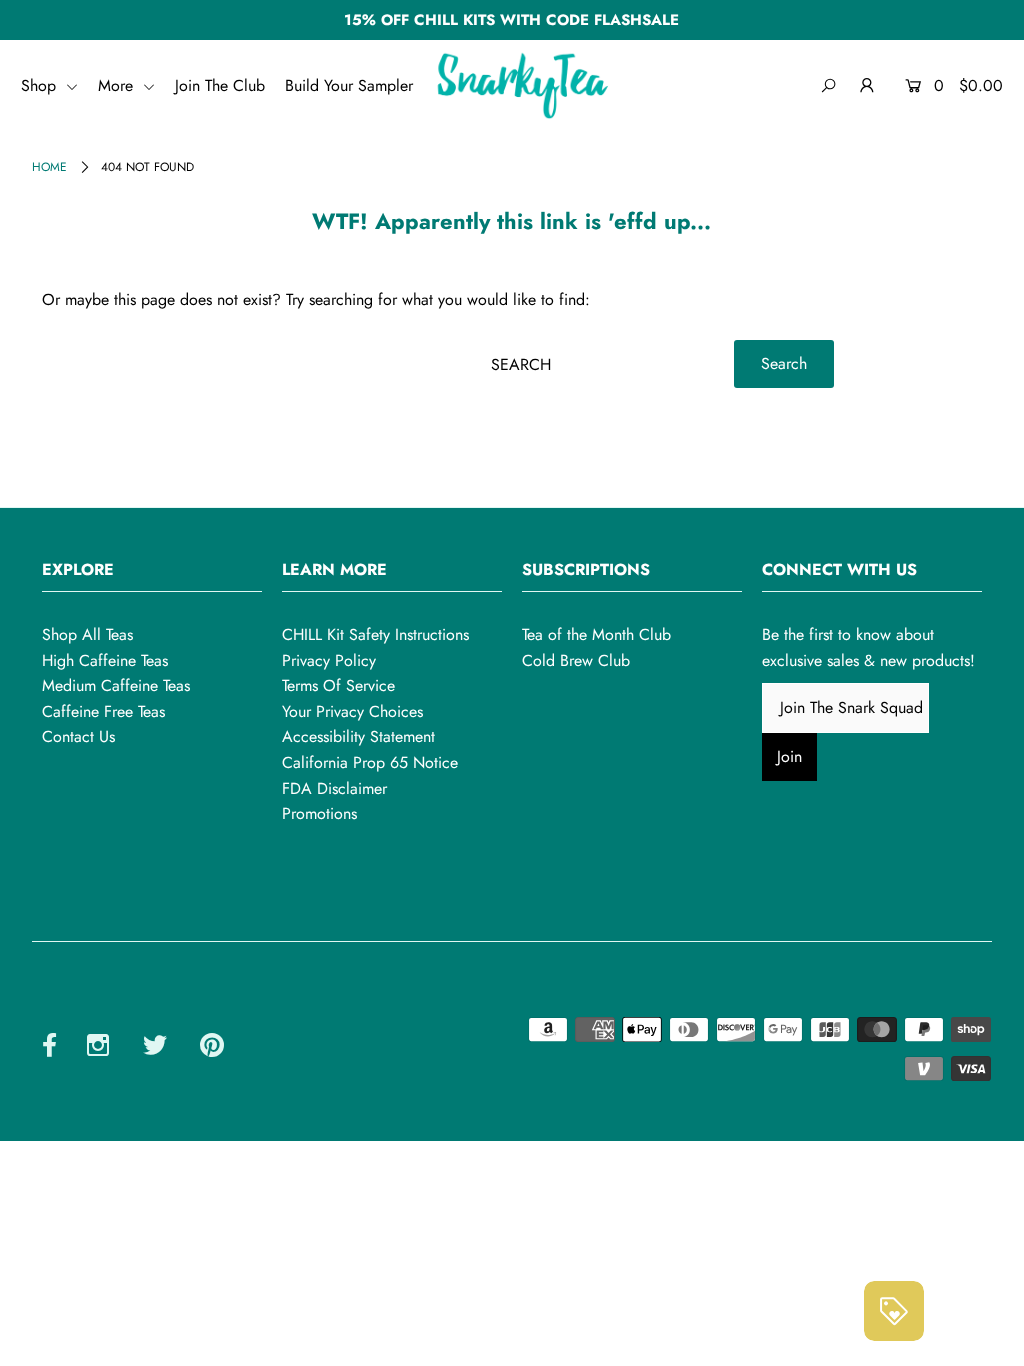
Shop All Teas (87, 634)
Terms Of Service (338, 685)
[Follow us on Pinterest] (212, 1048)
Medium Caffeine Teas (116, 685)
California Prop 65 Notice (370, 762)
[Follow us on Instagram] (98, 1048)
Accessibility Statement (358, 736)
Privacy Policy (329, 660)
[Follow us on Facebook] (49, 1048)
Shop (41, 85)
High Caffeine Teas (105, 660)
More (118, 85)
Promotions (319, 813)
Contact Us (78, 736)
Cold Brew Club (576, 660)
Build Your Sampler (349, 85)
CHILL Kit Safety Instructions (375, 634)
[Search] (828, 86)
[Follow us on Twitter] (155, 1048)
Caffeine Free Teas (103, 711)
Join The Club (220, 85)
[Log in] (867, 86)
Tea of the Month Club (596, 634)
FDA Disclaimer (334, 788)
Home (49, 167)
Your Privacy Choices (352, 711)
